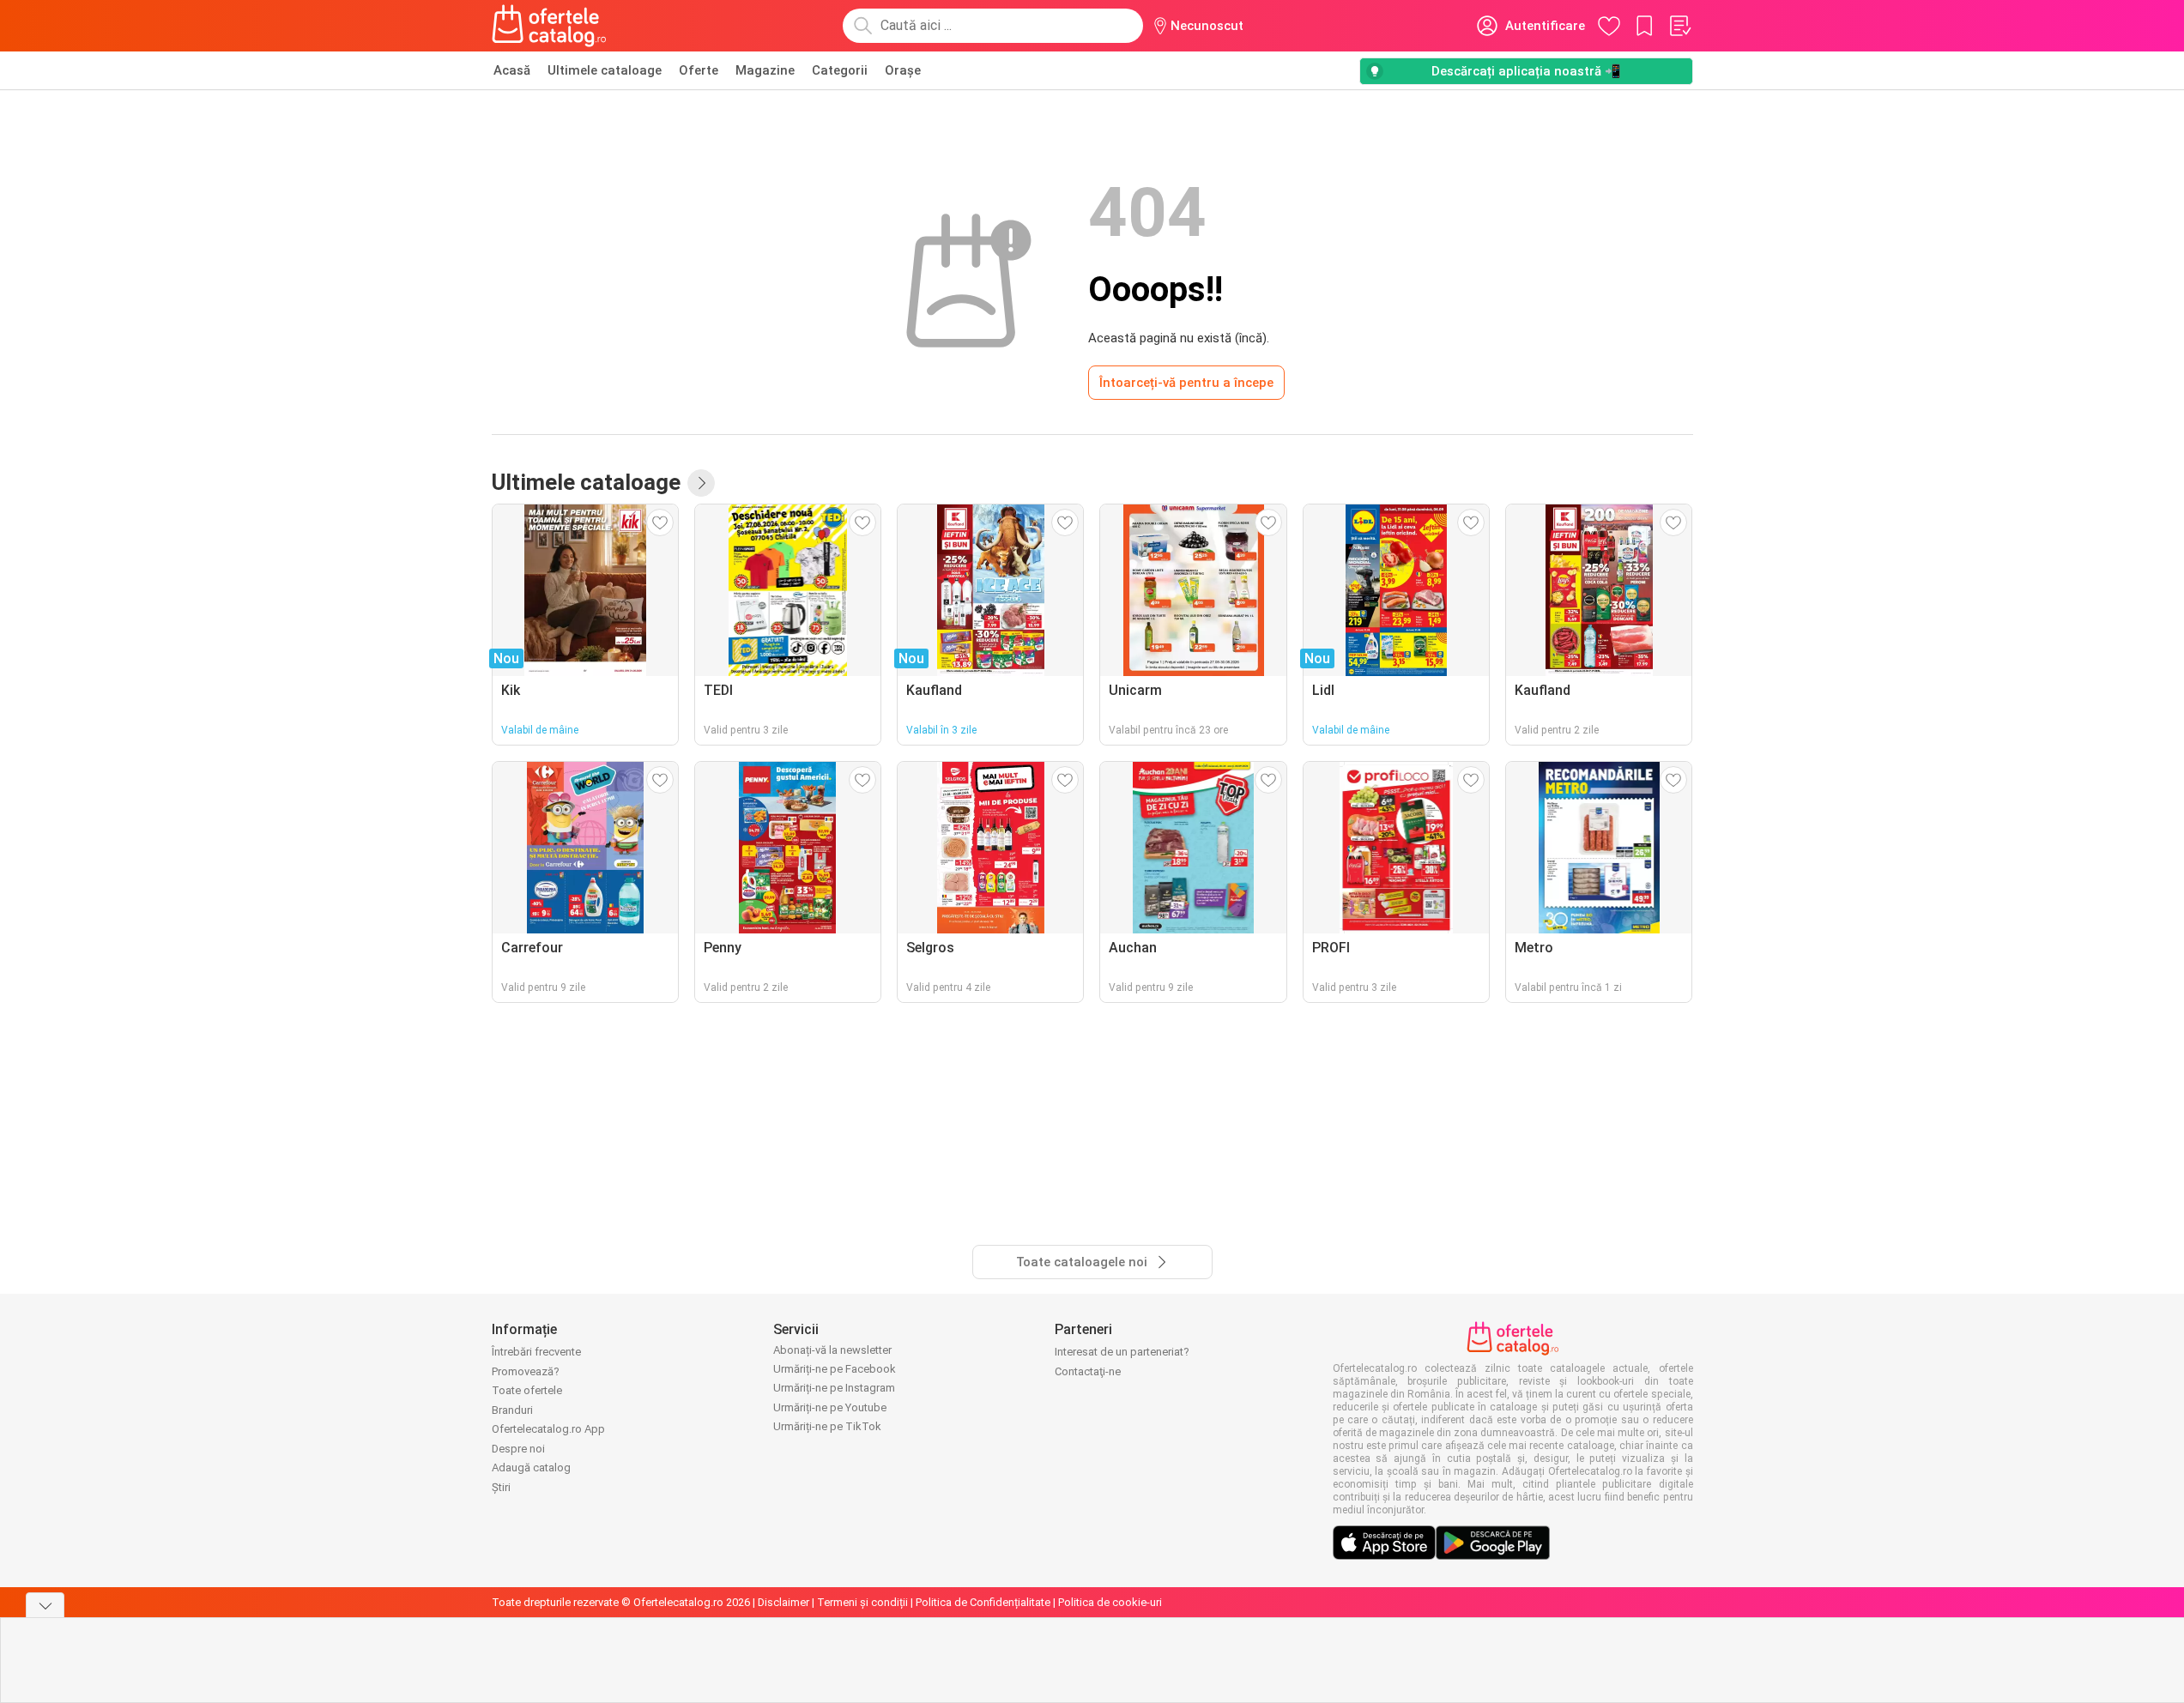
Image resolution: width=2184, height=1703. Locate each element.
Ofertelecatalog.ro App (548, 1429)
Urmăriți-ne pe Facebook (835, 1369)
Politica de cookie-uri (1110, 1602)
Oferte (699, 70)
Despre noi (518, 1449)
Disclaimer (783, 1602)
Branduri (512, 1410)
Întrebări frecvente (536, 1352)
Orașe (903, 70)
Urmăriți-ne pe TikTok (827, 1426)
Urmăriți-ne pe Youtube (830, 1407)
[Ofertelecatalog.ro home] (550, 26)
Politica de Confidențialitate (983, 1602)
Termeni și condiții (862, 1602)
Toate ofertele (527, 1390)
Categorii (840, 70)
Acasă (512, 70)
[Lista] (1679, 26)
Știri (501, 1487)
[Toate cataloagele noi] (701, 483)
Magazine (765, 70)
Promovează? (526, 1371)
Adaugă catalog (531, 1467)
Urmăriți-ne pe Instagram (834, 1388)
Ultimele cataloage (605, 70)
